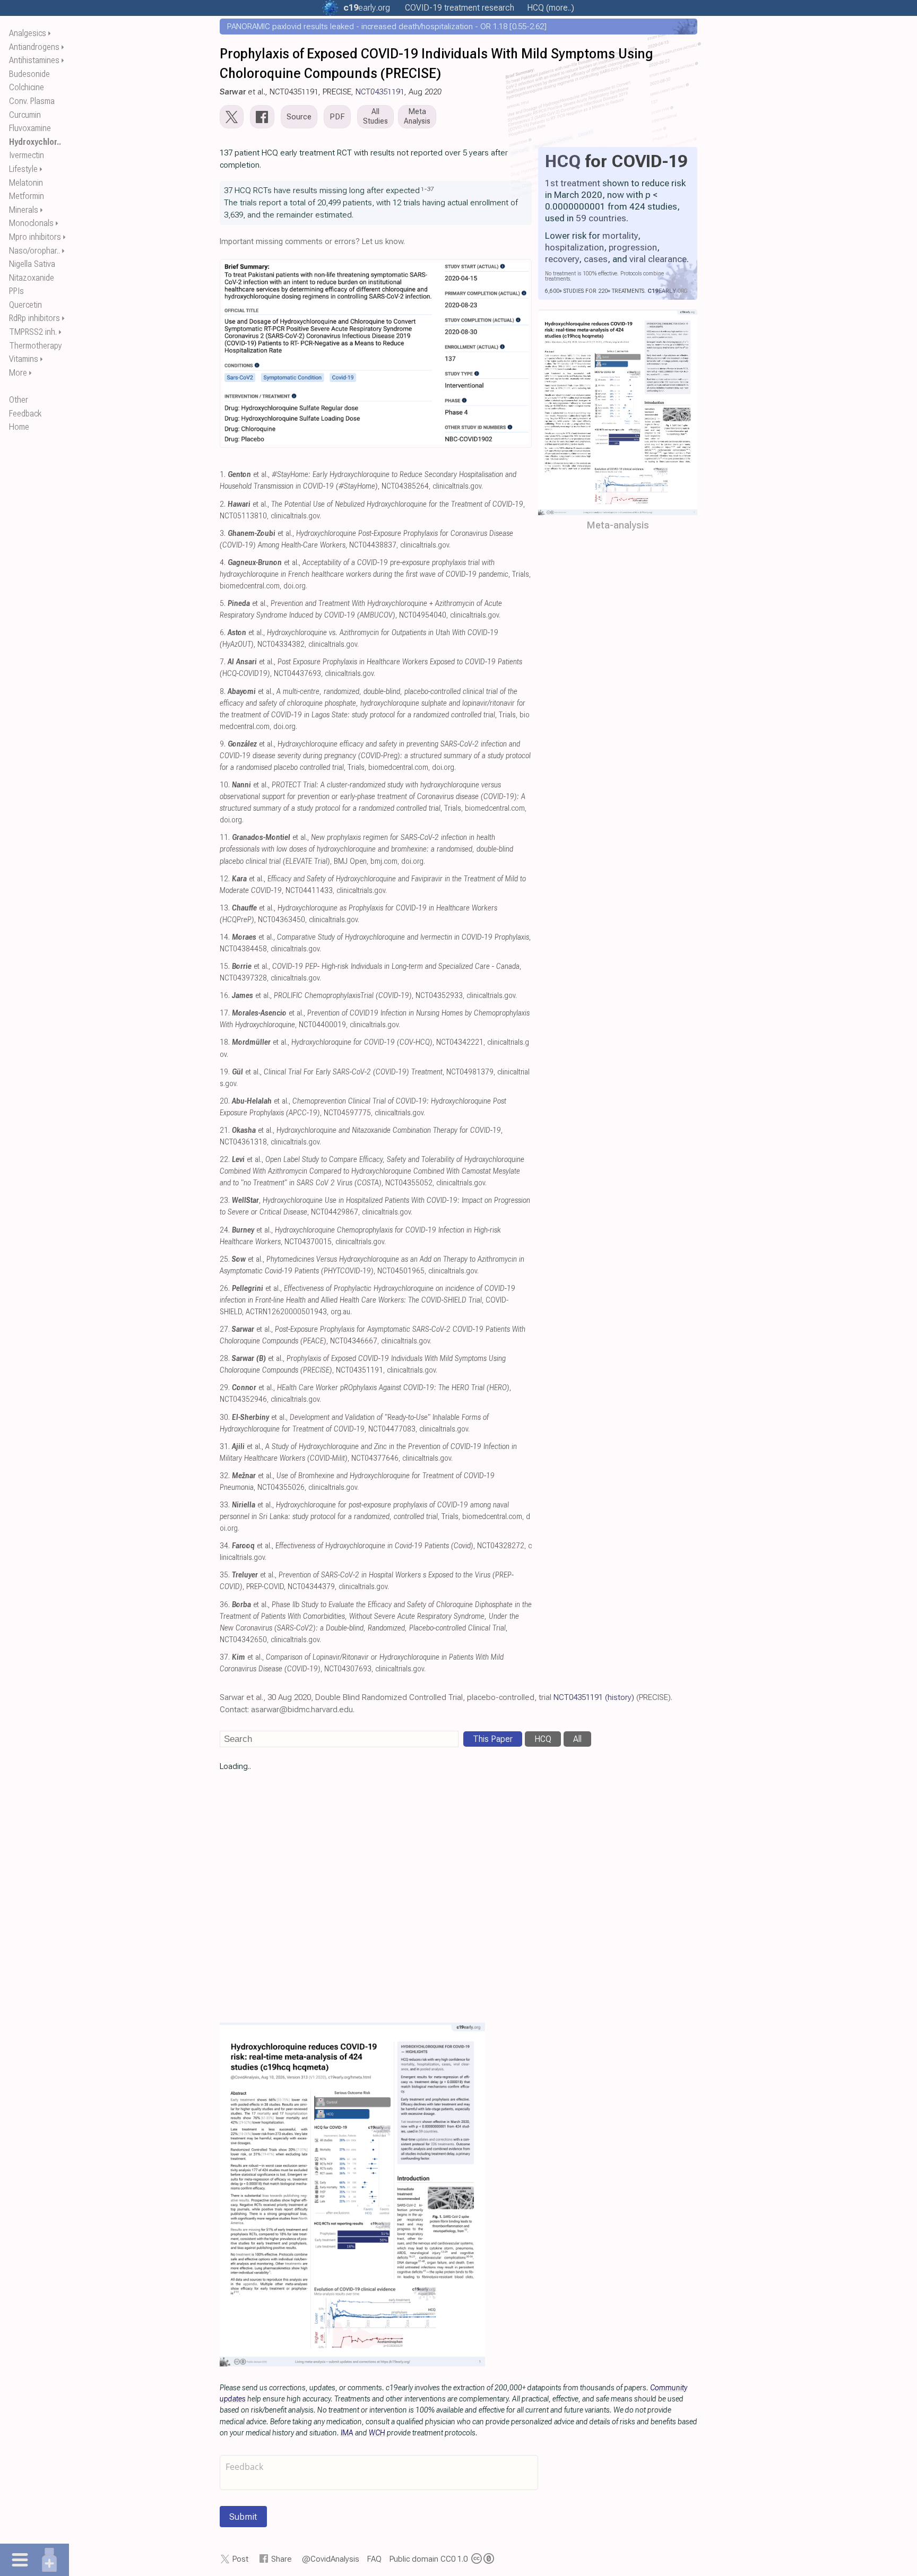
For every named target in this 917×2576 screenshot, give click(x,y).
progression (633, 247)
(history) (620, 1697)
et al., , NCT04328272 (378, 1546)
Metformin (27, 196)
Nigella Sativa (32, 264)
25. (225, 1259)
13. (225, 908)
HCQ (563, 161)
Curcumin (25, 115)
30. (225, 1417)
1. (223, 475)
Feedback (25, 414)
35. (225, 1575)
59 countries (601, 218)
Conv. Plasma (32, 101)
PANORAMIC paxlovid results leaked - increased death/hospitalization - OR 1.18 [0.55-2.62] (387, 27)
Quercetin (25, 305)
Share (282, 2559)
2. (223, 504)
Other (19, 400)
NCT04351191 (380, 92)
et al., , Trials (373, 703)
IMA (347, 2433)
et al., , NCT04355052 (372, 1171)
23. (225, 1200)
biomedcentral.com (250, 586)
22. (225, 1160)
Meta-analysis (618, 525)
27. (225, 1329)
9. (223, 744)
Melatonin (26, 183)
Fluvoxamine (30, 128)
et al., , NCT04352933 (347, 996)
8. (223, 692)
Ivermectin (27, 155)
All (577, 1739)
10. (225, 785)
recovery (562, 259)
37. (225, 1657)
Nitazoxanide (32, 278)
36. (225, 1605)
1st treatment (573, 183)
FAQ (374, 2559)
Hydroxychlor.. (35, 142)
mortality (620, 236)
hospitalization (574, 247)
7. (223, 662)
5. (223, 604)
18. (225, 1042)
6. (223, 633)
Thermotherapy (36, 346)
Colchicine (27, 87)
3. (223, 534)
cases (596, 259)
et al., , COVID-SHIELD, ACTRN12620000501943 (367, 1300)
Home (19, 427)
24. (225, 1230)
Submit (243, 2517)
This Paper (493, 1739)
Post (240, 2559)
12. (225, 879)
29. (225, 1388)
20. (225, 1101)
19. (225, 1072)
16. (225, 996)
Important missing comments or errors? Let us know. (312, 241)
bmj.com (384, 861)
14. (225, 937)
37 (430, 189)
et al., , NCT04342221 (358, 1042)
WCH (377, 2433)
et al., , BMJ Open (366, 849)
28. (225, 1359)
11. (225, 838)
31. (225, 1447)
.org (367, 8)
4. (223, 563)
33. (225, 1505)
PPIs (16, 291)
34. (225, 1546)
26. (225, 1289)
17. (225, 1013)
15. (225, 966)
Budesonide (29, 74)
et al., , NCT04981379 (363, 1072)
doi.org (295, 586)
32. (225, 1476)
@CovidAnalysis (331, 2559)
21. (225, 1130)
